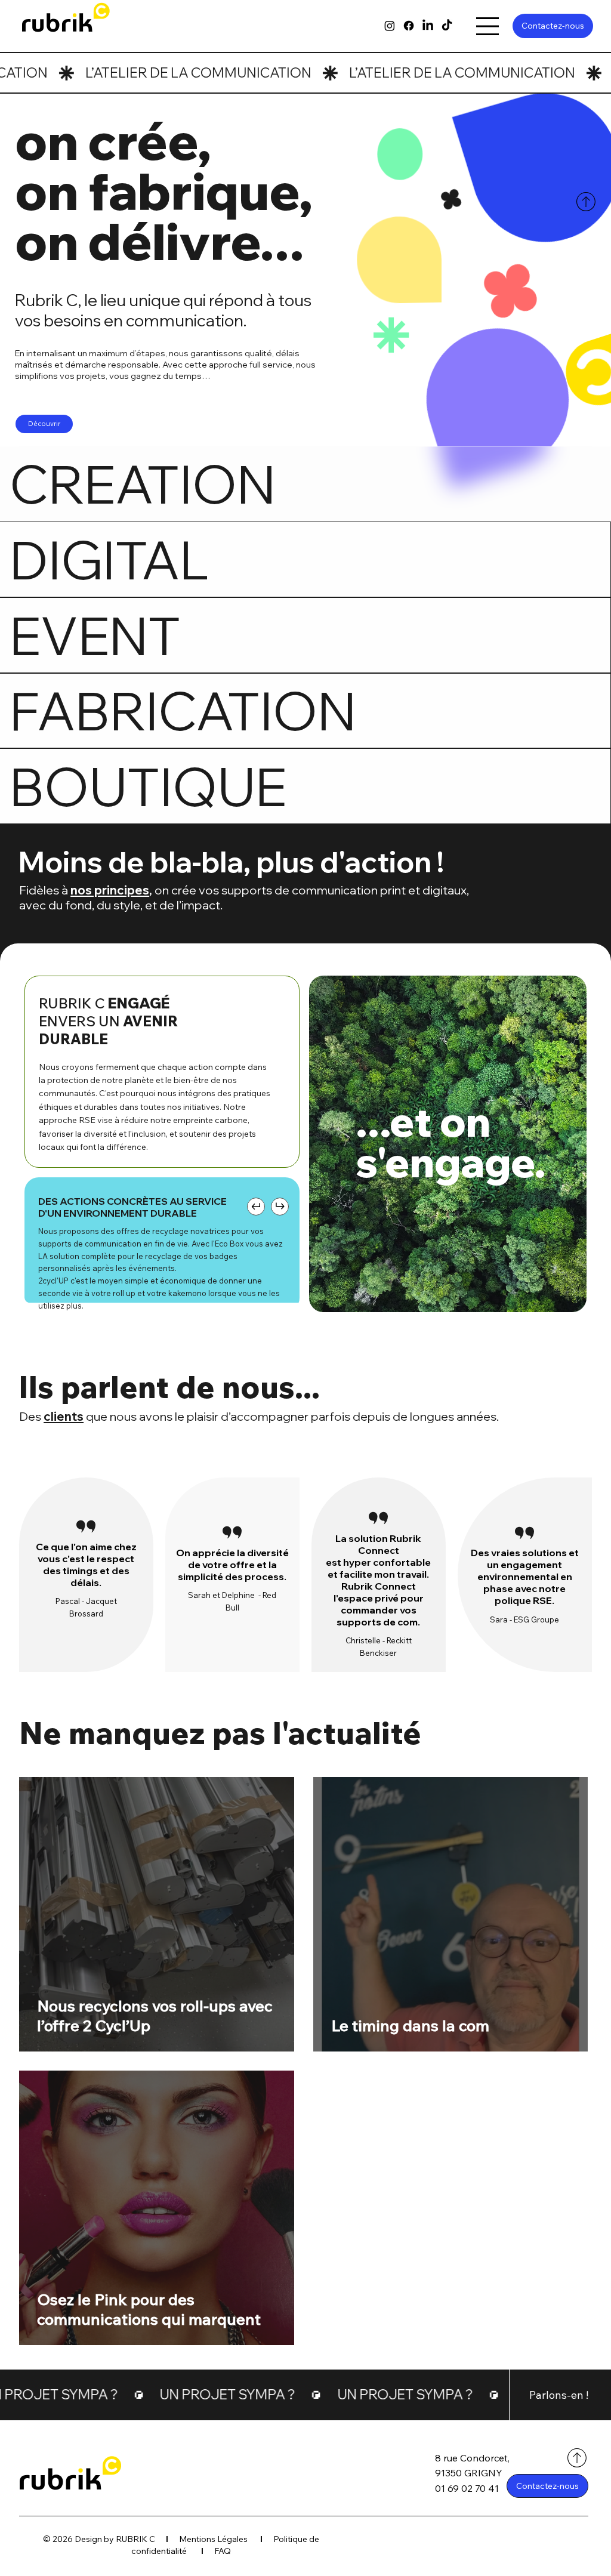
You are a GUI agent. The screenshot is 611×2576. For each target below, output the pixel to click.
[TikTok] (447, 26)
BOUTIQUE (148, 786)
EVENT (95, 635)
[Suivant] (280, 1207)
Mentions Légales (214, 2539)
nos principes (110, 890)
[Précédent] (256, 1207)
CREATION (143, 484)
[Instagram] (390, 26)
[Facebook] (409, 26)
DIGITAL (109, 559)
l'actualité (347, 1733)
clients (64, 1416)
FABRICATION (183, 710)
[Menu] (487, 26)
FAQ (223, 2551)
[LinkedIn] (428, 26)
